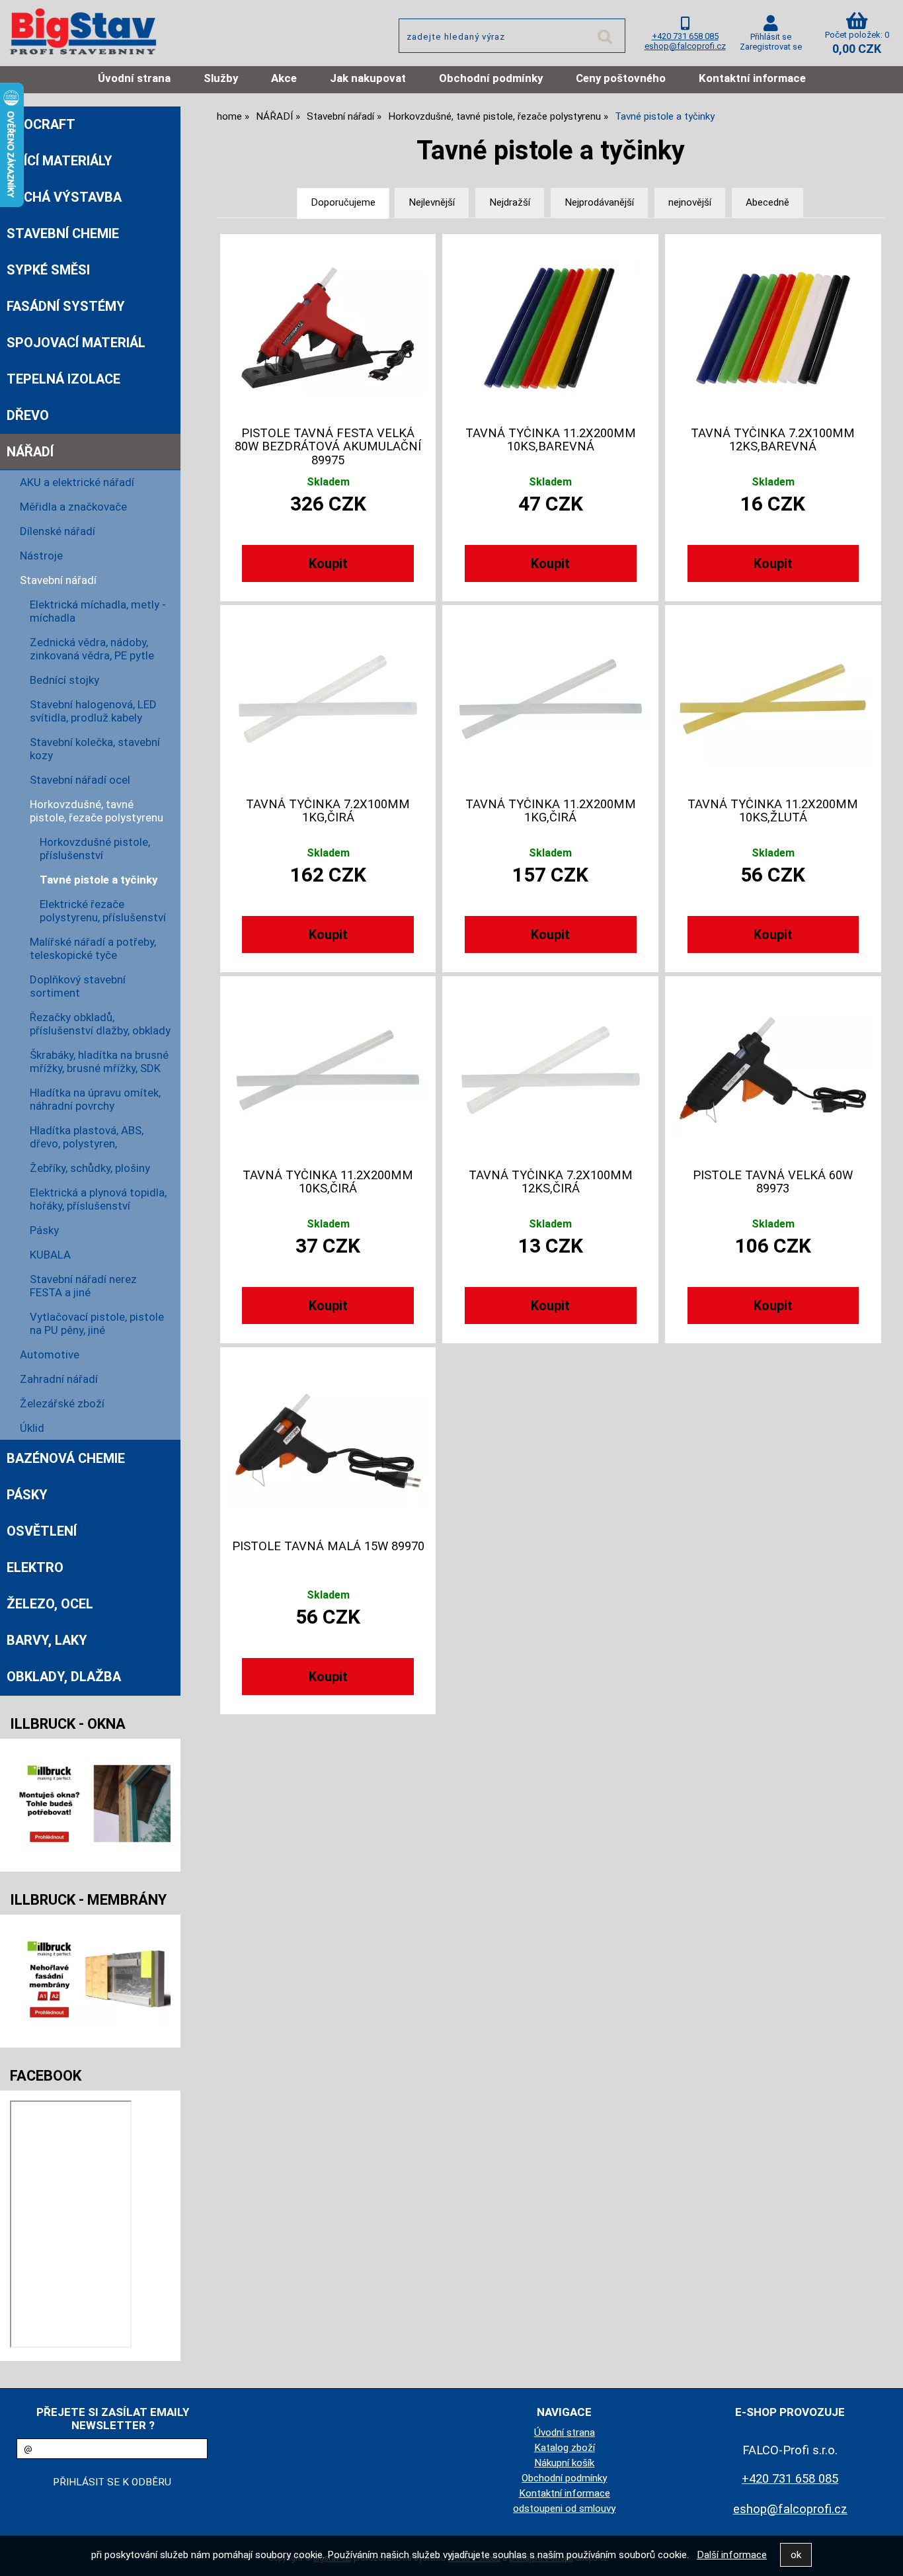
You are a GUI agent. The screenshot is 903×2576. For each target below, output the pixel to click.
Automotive (50, 1354)
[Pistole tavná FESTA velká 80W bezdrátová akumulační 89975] (328, 328)
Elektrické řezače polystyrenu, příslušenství (103, 911)
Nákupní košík (564, 2463)
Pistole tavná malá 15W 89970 (328, 1546)
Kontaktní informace (752, 78)
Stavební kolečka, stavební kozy (95, 749)
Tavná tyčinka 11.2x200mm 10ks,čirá (328, 1182)
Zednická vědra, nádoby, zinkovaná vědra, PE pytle (92, 649)
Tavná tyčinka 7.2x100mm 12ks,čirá (551, 1182)
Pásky (44, 1230)
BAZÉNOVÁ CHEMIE (66, 1458)
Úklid (32, 1428)
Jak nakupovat (368, 78)
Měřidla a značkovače (73, 507)
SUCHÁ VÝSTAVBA (64, 197)
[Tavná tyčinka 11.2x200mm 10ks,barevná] (551, 328)
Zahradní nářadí (59, 1379)
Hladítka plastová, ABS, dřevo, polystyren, (87, 1137)
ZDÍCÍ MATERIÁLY (59, 161)
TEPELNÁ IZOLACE (63, 379)
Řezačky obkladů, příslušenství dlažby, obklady (100, 1024)
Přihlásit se (771, 37)
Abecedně (767, 202)
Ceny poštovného (621, 78)
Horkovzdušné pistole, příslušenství (95, 849)
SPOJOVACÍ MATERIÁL (76, 343)
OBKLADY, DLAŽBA (64, 1677)
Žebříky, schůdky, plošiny (90, 1168)
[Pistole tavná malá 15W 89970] (328, 1441)
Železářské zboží (62, 1403)
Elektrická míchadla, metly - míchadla (98, 611)
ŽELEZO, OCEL (50, 1604)
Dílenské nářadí (58, 531)
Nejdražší (510, 202)
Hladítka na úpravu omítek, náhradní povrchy (95, 1099)
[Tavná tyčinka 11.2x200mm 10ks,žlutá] (773, 699)
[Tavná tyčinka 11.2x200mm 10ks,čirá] (328, 1070)
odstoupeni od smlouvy (564, 2509)
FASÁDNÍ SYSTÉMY (66, 306)
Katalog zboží (565, 2448)
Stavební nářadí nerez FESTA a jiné (83, 1286)
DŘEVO (28, 415)
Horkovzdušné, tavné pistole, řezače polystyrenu (97, 811)
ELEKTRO (35, 1567)
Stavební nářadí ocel (80, 780)
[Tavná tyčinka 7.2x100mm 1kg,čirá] (328, 699)
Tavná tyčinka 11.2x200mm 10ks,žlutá (773, 811)
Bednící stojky (64, 680)
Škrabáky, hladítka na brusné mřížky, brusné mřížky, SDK (99, 1061)
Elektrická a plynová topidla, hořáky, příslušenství (98, 1199)
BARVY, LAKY (47, 1640)
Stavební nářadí (58, 580)
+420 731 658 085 (685, 36)
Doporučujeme (343, 202)
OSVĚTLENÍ (42, 1531)
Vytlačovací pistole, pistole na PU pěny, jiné (97, 1323)
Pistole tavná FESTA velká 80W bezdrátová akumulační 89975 (328, 447)
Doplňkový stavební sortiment (78, 986)
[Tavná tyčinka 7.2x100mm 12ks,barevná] (773, 328)
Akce (284, 78)
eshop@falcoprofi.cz (685, 46)
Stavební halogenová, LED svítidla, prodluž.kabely (93, 711)
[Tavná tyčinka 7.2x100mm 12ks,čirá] (551, 1070)
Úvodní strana (134, 78)
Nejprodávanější (599, 202)
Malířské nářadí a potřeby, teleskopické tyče (93, 948)
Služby (221, 78)
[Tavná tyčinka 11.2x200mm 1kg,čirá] (551, 699)
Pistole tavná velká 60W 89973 (773, 1182)
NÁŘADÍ (30, 452)
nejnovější (690, 202)
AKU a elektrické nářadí (77, 482)
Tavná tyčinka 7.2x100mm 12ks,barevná (773, 440)
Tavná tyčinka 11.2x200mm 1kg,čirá (551, 811)
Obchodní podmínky (491, 78)
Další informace (732, 2555)
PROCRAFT (41, 124)
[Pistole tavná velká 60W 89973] (773, 1070)
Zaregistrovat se (771, 47)
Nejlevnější (432, 202)
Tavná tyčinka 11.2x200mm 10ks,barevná (551, 440)
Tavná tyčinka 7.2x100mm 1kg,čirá (328, 811)
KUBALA (50, 1255)
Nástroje (41, 556)
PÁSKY (27, 1495)
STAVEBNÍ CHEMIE (63, 233)
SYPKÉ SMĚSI (48, 270)
